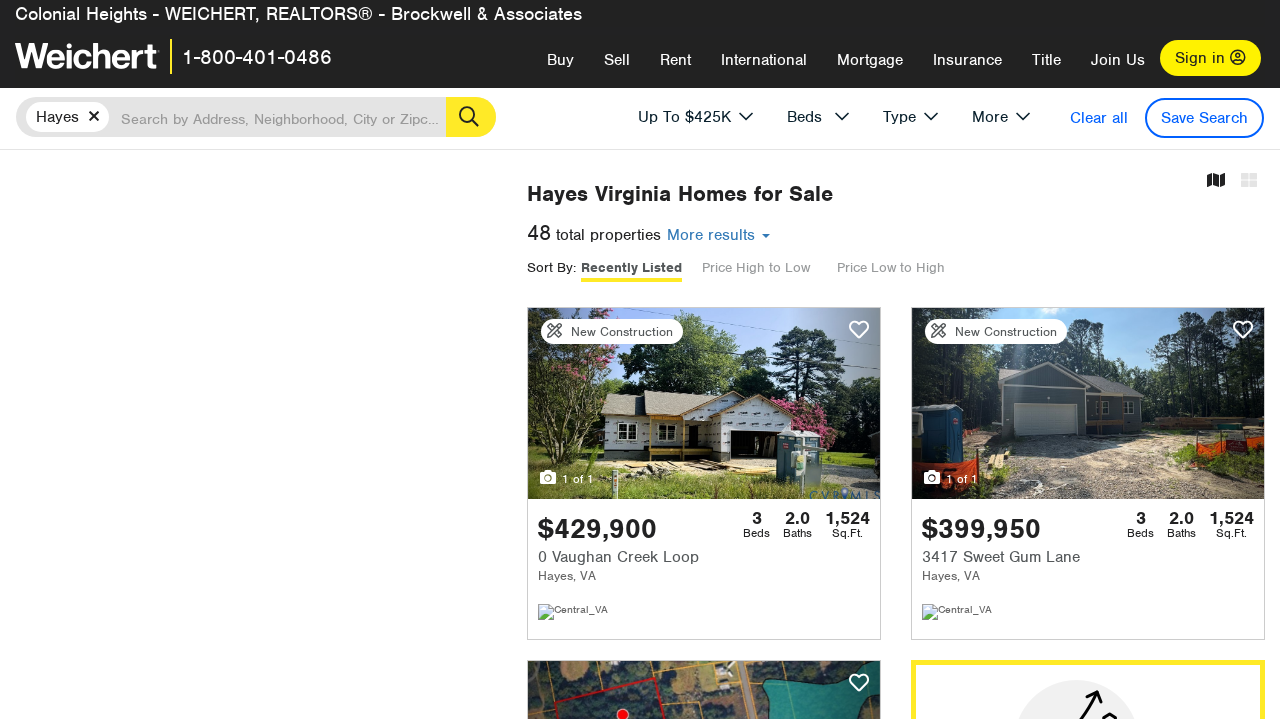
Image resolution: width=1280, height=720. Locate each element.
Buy (560, 60)
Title (1046, 60)
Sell (617, 60)
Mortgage (870, 60)
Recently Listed (631, 267)
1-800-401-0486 (257, 57)
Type (899, 117)
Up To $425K (684, 117)
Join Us (1118, 60)
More (990, 117)
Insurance (967, 60)
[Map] (1216, 181)
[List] (1249, 181)
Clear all (1099, 118)
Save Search (1204, 118)
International (764, 60)
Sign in (1202, 58)
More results (713, 235)
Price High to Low (756, 267)
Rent (675, 60)
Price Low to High (891, 267)
